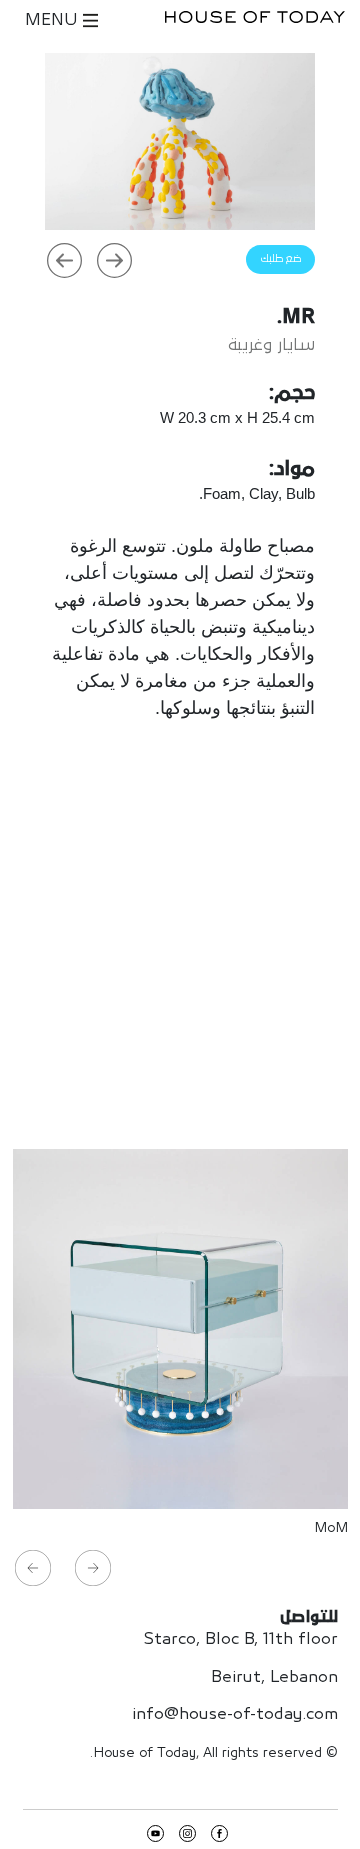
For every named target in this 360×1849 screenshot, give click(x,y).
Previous (64, 260)
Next (114, 260)
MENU (54, 20)
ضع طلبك (280, 259)
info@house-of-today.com (235, 1714)
